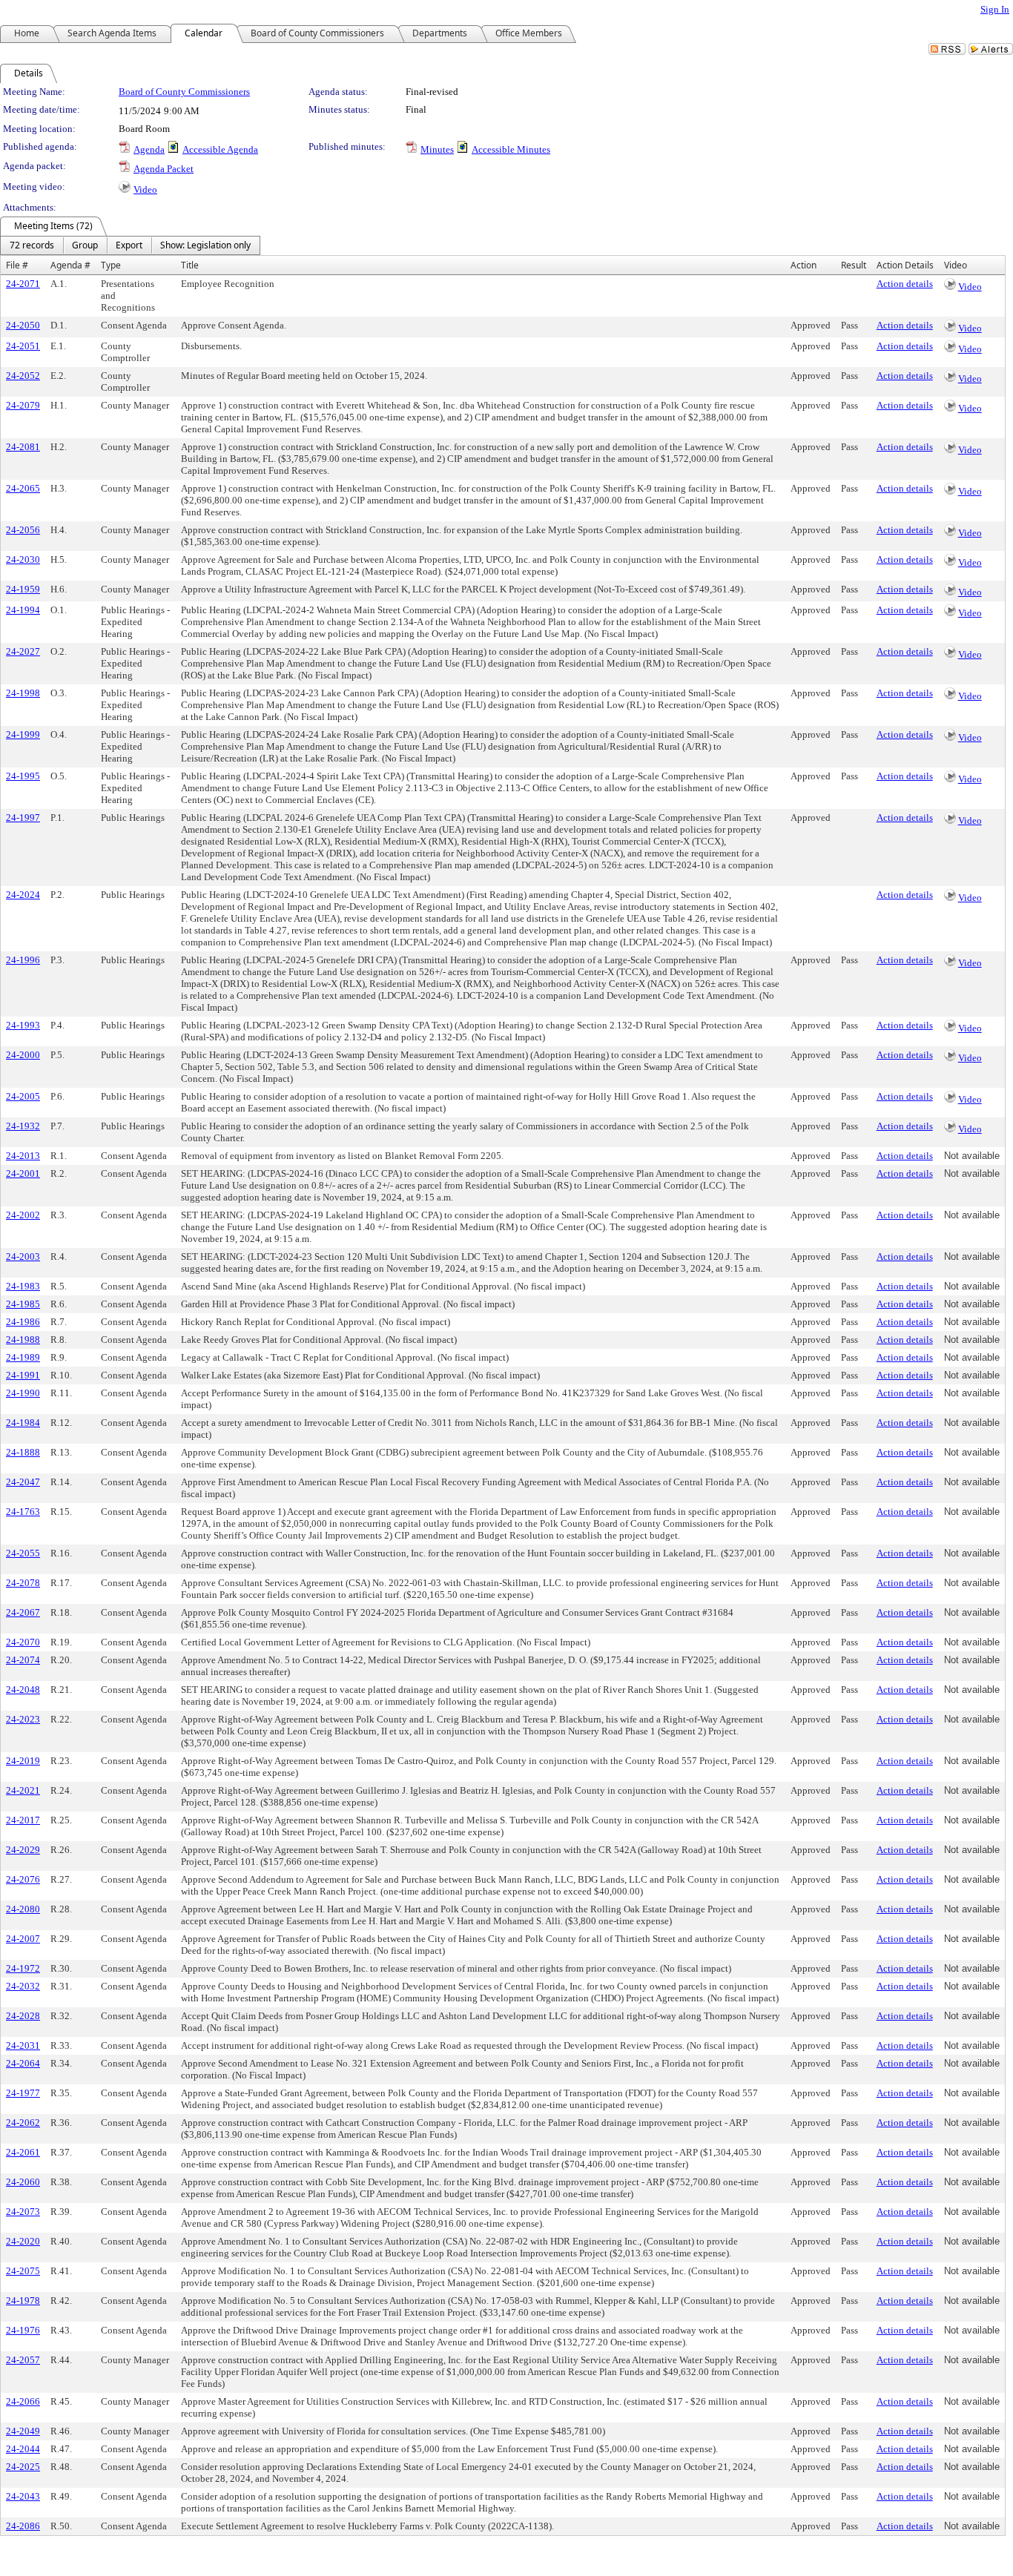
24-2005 (23, 1096)
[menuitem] (32, 245)
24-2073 (23, 2212)
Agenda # (70, 265)
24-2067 (23, 1612)
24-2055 (23, 1553)
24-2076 (23, 1879)
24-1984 (23, 1423)
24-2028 (23, 2016)
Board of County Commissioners (184, 92)
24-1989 (23, 1357)
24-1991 (23, 1375)
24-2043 (23, 2496)
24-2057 (23, 2360)
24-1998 (23, 693)
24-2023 (23, 1719)
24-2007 (23, 1939)
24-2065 (23, 488)
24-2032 (23, 1986)
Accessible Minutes (511, 149)
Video (145, 189)
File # (17, 265)
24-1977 (23, 2093)
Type (111, 265)
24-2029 (23, 1850)
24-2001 (23, 1173)
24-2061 (23, 2152)
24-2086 (23, 2526)
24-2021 (23, 1790)
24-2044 (23, 2449)
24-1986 (23, 1322)
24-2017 (23, 1820)
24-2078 (23, 1583)
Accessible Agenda (220, 149)
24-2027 (23, 651)
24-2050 (23, 325)
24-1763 (23, 1512)
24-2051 (23, 346)
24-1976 (23, 2330)
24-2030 (23, 559)
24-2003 (23, 1256)
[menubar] (130, 245)
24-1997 (23, 818)
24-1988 (23, 1340)
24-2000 (23, 1055)
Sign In (995, 9)
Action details (905, 284)
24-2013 (23, 1156)
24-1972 (23, 1968)
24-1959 (23, 589)
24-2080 (23, 1909)
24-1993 (23, 1025)
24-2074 (23, 1660)
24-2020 (23, 2241)
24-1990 (23, 1393)
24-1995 (23, 776)
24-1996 (23, 960)
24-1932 (23, 1126)
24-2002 (23, 1215)
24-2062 (23, 2123)
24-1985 (23, 1304)
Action (804, 265)
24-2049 (23, 2431)
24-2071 (23, 284)
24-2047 (23, 1482)
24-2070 (23, 1642)
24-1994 (23, 610)
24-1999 (23, 734)
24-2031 (23, 2045)
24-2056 (23, 530)
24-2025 (23, 2467)
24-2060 (23, 2182)
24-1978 (23, 2301)
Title (190, 265)
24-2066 (23, 2401)
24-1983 (23, 1286)
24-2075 (23, 2271)
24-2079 (23, 405)
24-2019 (23, 1761)
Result (854, 265)
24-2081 (23, 447)
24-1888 (23, 1452)
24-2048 (23, 1690)
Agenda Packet (164, 169)
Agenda (149, 149)
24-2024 (23, 895)
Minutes (437, 149)
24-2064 (23, 2063)
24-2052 (23, 376)
